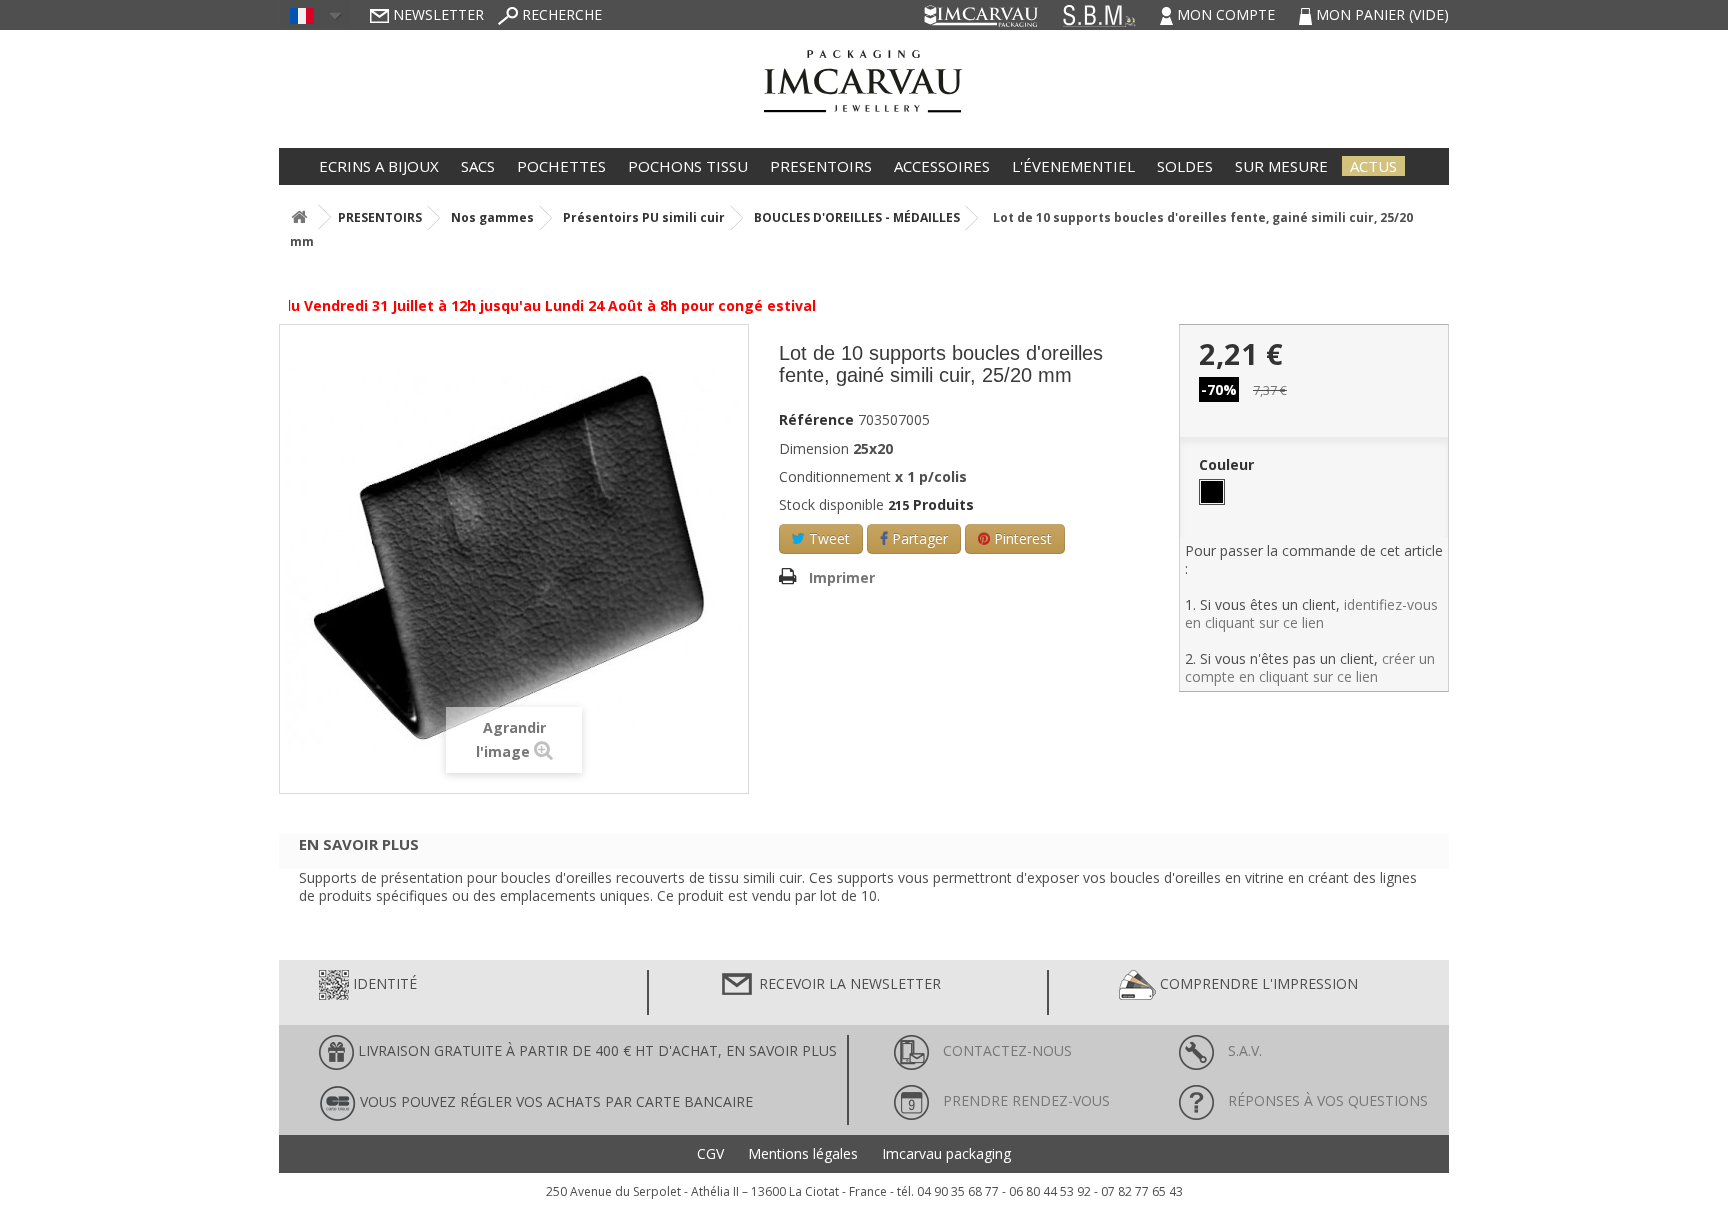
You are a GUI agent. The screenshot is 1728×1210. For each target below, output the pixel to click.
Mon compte (1226, 14)
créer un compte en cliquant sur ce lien (1310, 667)
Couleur (1228, 465)
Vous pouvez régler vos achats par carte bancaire (554, 1101)
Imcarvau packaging (946, 1154)
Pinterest (1021, 538)
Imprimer (842, 577)
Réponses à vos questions (1326, 1100)
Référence (816, 420)
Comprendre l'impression (1257, 983)
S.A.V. (1243, 1050)
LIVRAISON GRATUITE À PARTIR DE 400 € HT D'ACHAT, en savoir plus (595, 1050)
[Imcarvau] (864, 74)
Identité (383, 983)
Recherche (560, 14)
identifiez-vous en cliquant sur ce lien (1311, 613)
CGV (710, 1154)
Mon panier (1380, 14)
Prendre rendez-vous (1024, 1100)
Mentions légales (803, 1154)
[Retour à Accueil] (299, 217)
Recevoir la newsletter (848, 983)
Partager (918, 538)
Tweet (827, 538)
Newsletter (436, 14)
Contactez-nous (1005, 1050)
